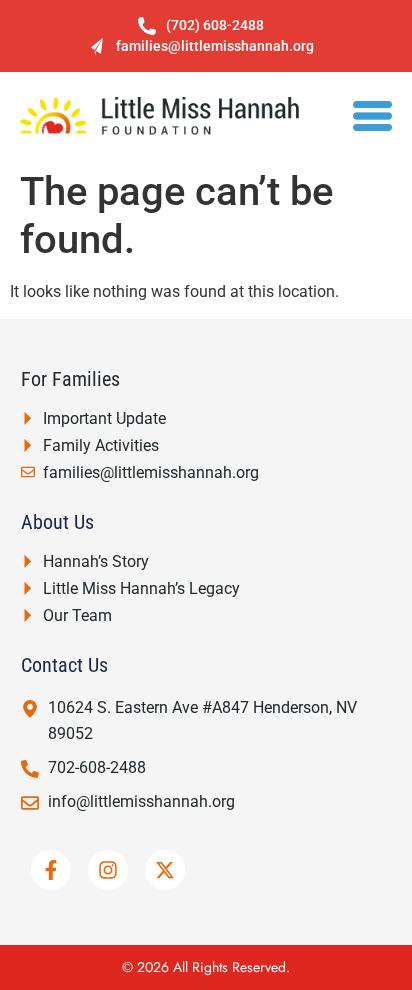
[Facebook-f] (51, 870)
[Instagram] (108, 870)
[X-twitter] (165, 870)
